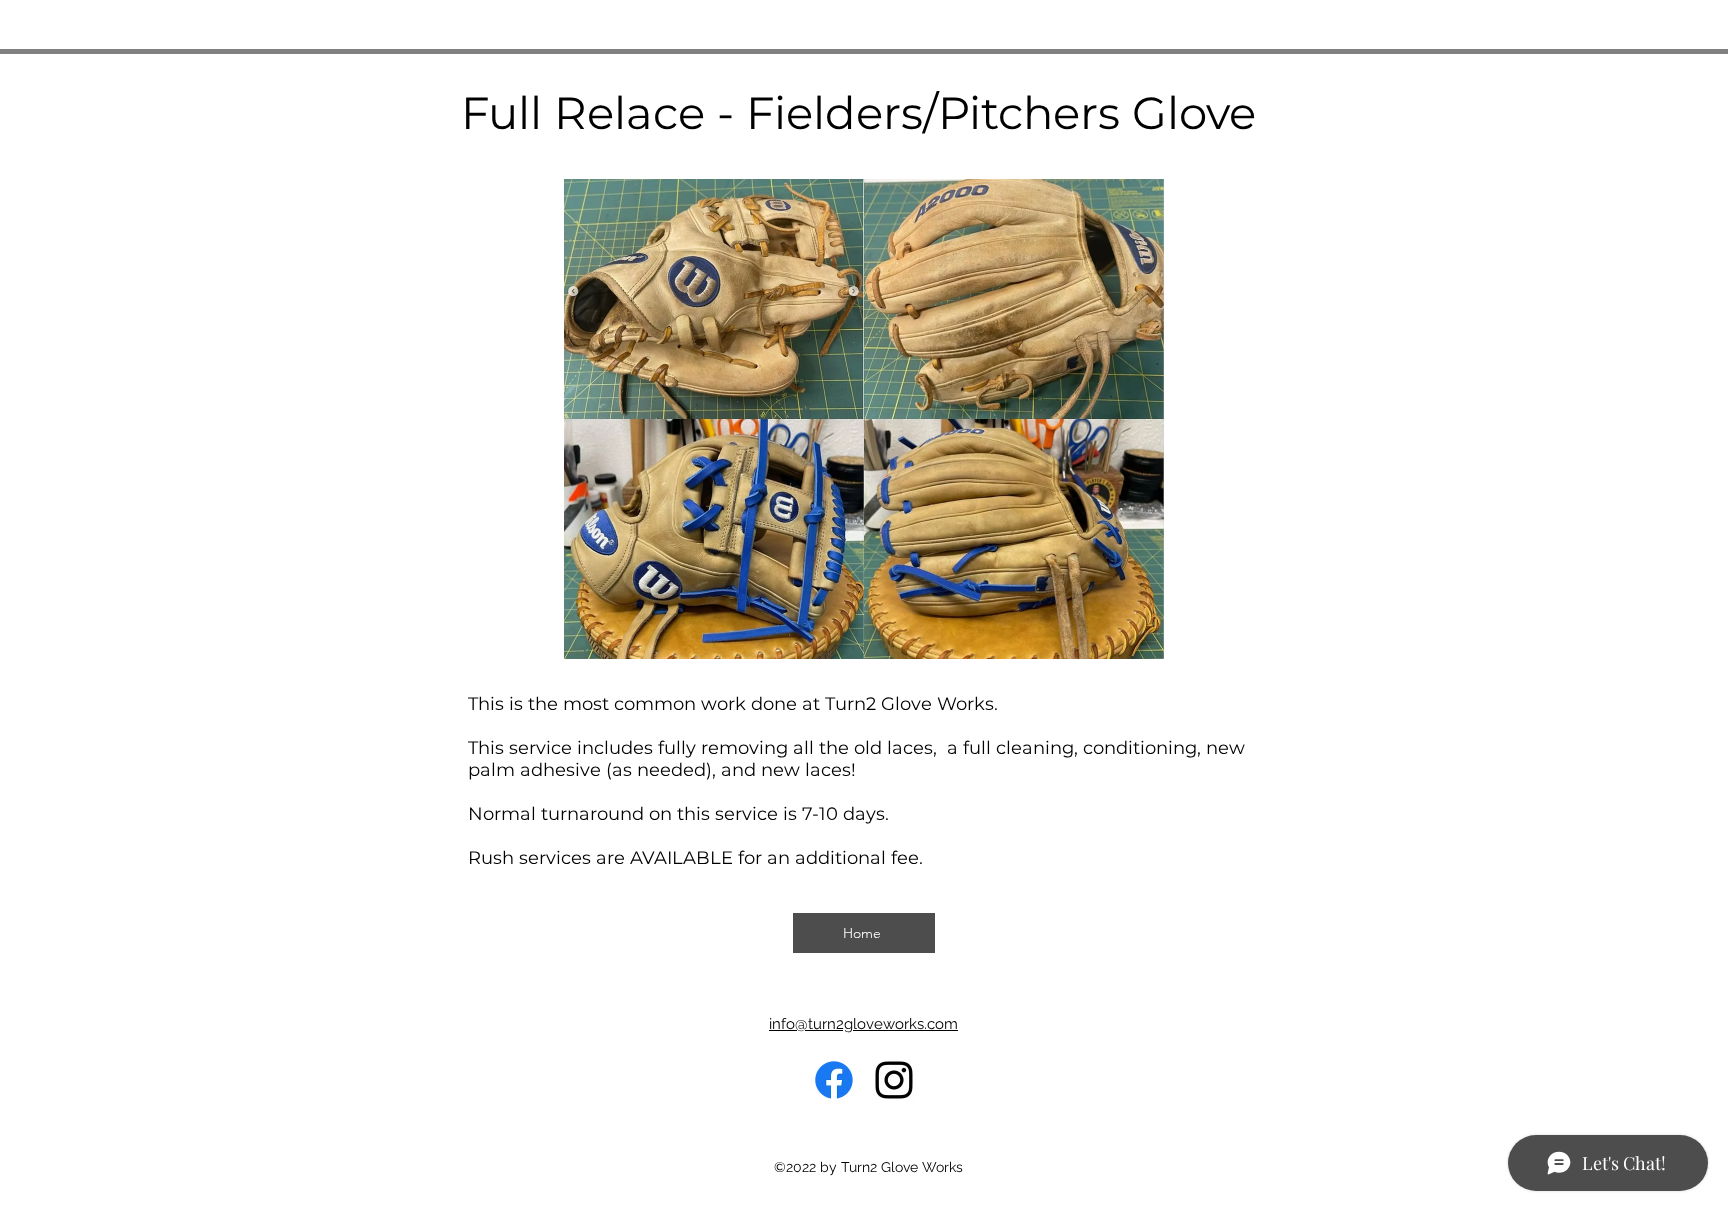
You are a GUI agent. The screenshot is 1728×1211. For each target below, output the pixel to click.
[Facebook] (834, 1080)
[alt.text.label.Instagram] (894, 1080)
